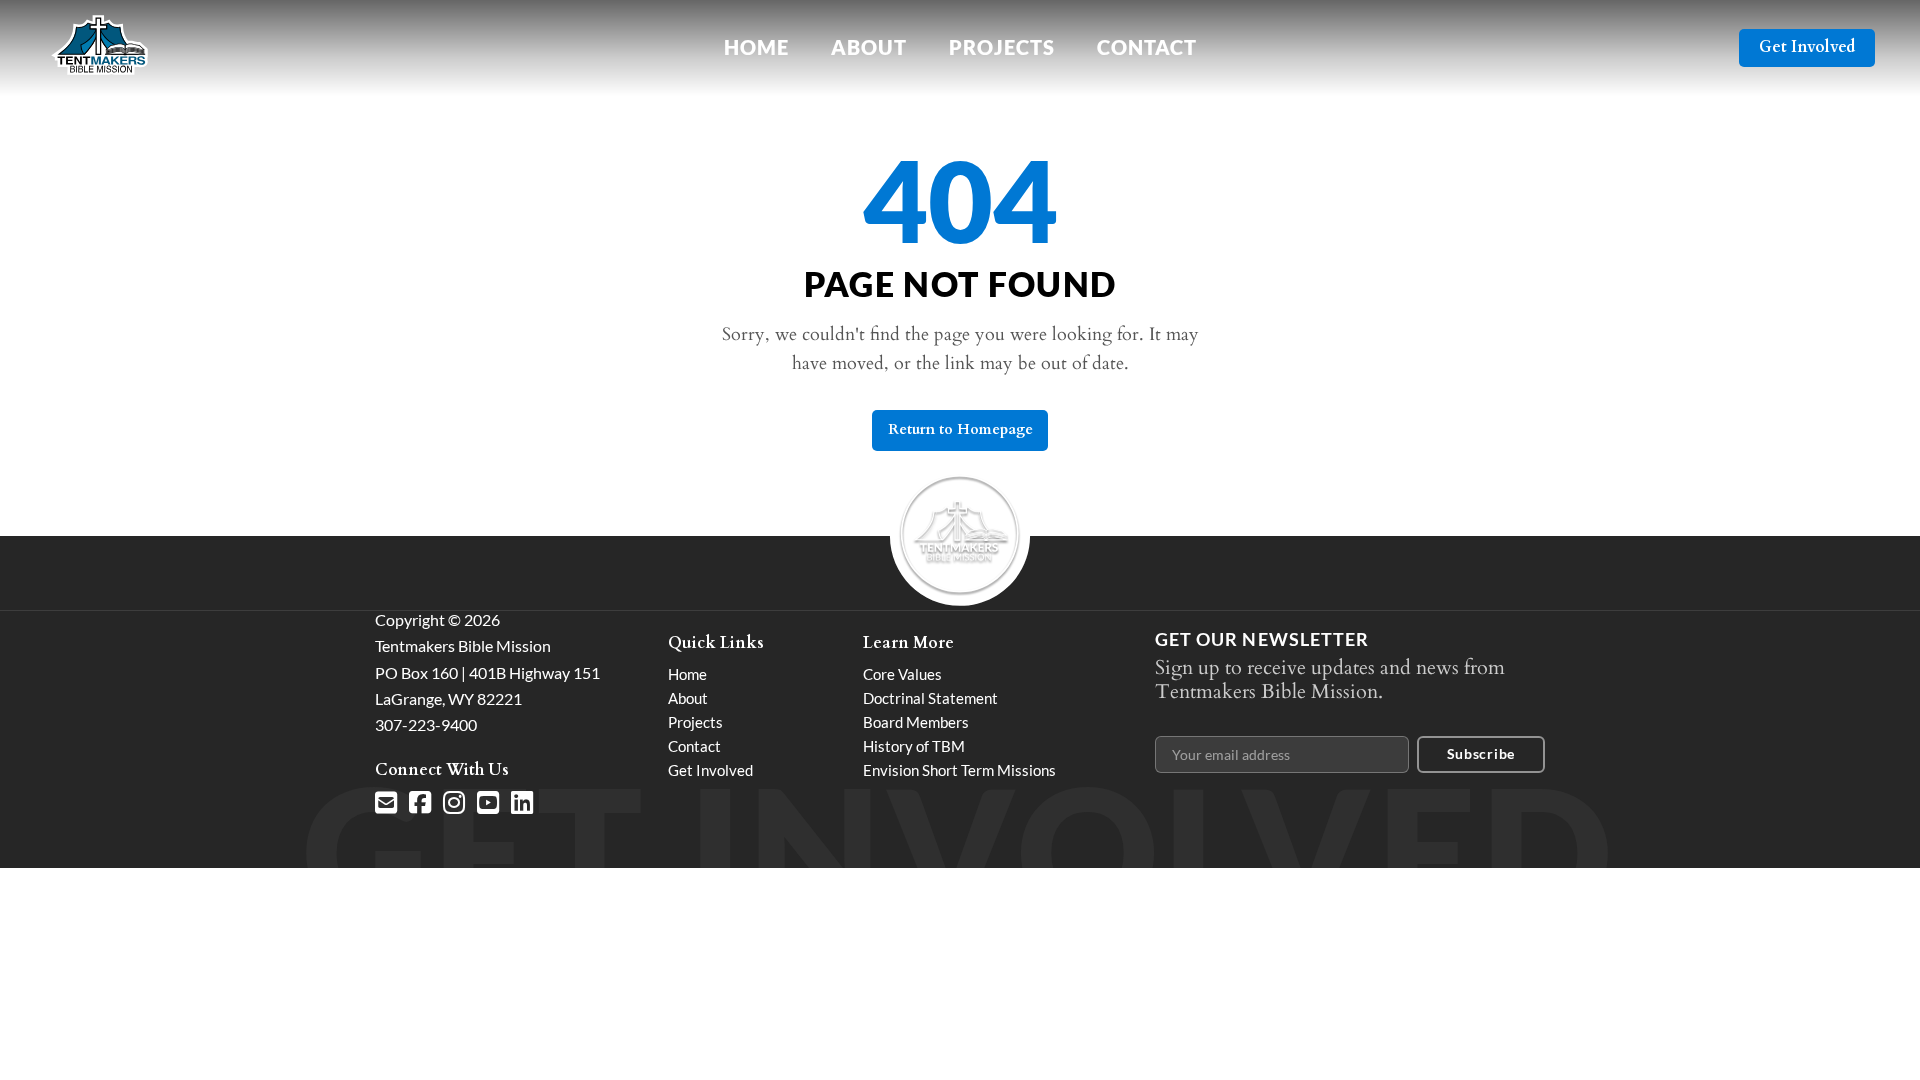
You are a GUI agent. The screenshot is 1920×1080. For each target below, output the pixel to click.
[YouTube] (488, 803)
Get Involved (1807, 47)
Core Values (902, 674)
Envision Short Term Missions (959, 770)
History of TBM (914, 746)
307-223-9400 (426, 724)
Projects (1002, 47)
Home (756, 47)
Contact (1147, 47)
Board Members (916, 722)
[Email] (386, 803)
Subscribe (1481, 753)
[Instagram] (454, 803)
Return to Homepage (960, 429)
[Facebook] (420, 803)
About (869, 47)
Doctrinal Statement (930, 698)
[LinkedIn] (522, 803)
